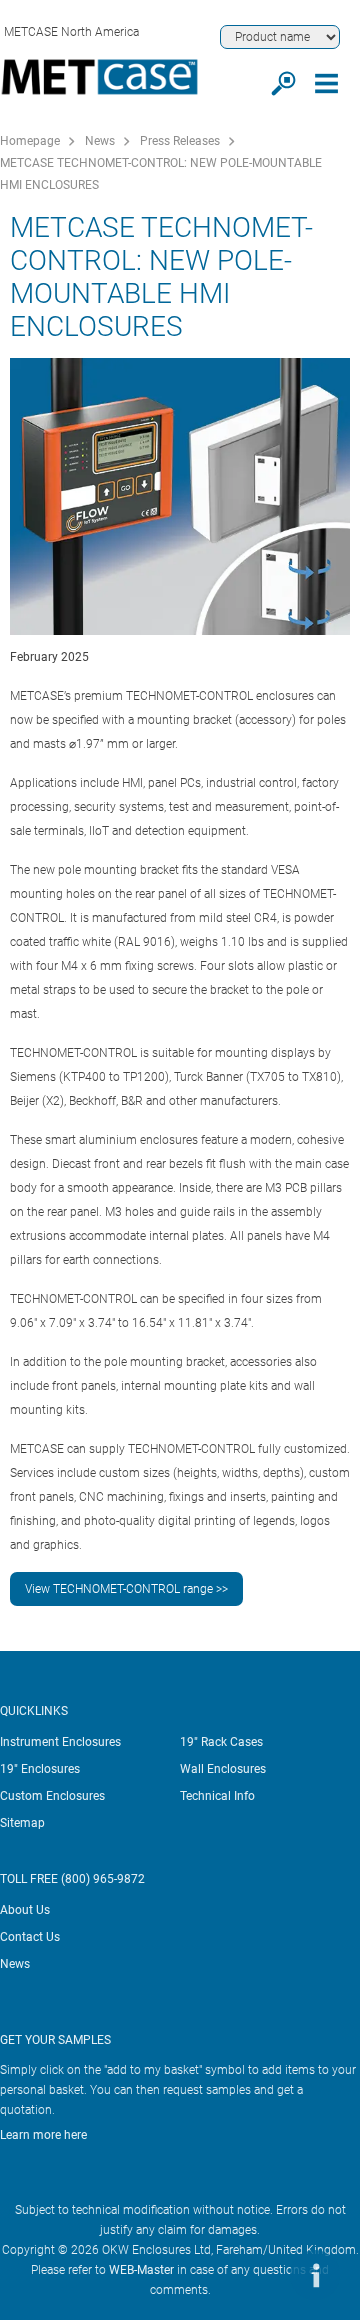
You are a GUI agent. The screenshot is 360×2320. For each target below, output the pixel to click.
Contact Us (30, 1937)
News (100, 141)
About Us (25, 1910)
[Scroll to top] (255, 2275)
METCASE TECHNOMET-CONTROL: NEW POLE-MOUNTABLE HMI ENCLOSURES (161, 174)
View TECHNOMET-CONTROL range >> (126, 1589)
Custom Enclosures (52, 1796)
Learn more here (43, 2135)
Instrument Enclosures (60, 1742)
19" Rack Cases (221, 1742)
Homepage (30, 141)
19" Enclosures (40, 1769)
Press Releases (180, 141)
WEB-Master (141, 2270)
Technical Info (217, 1796)
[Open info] (315, 2275)
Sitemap (22, 1823)
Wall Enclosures (223, 1769)
